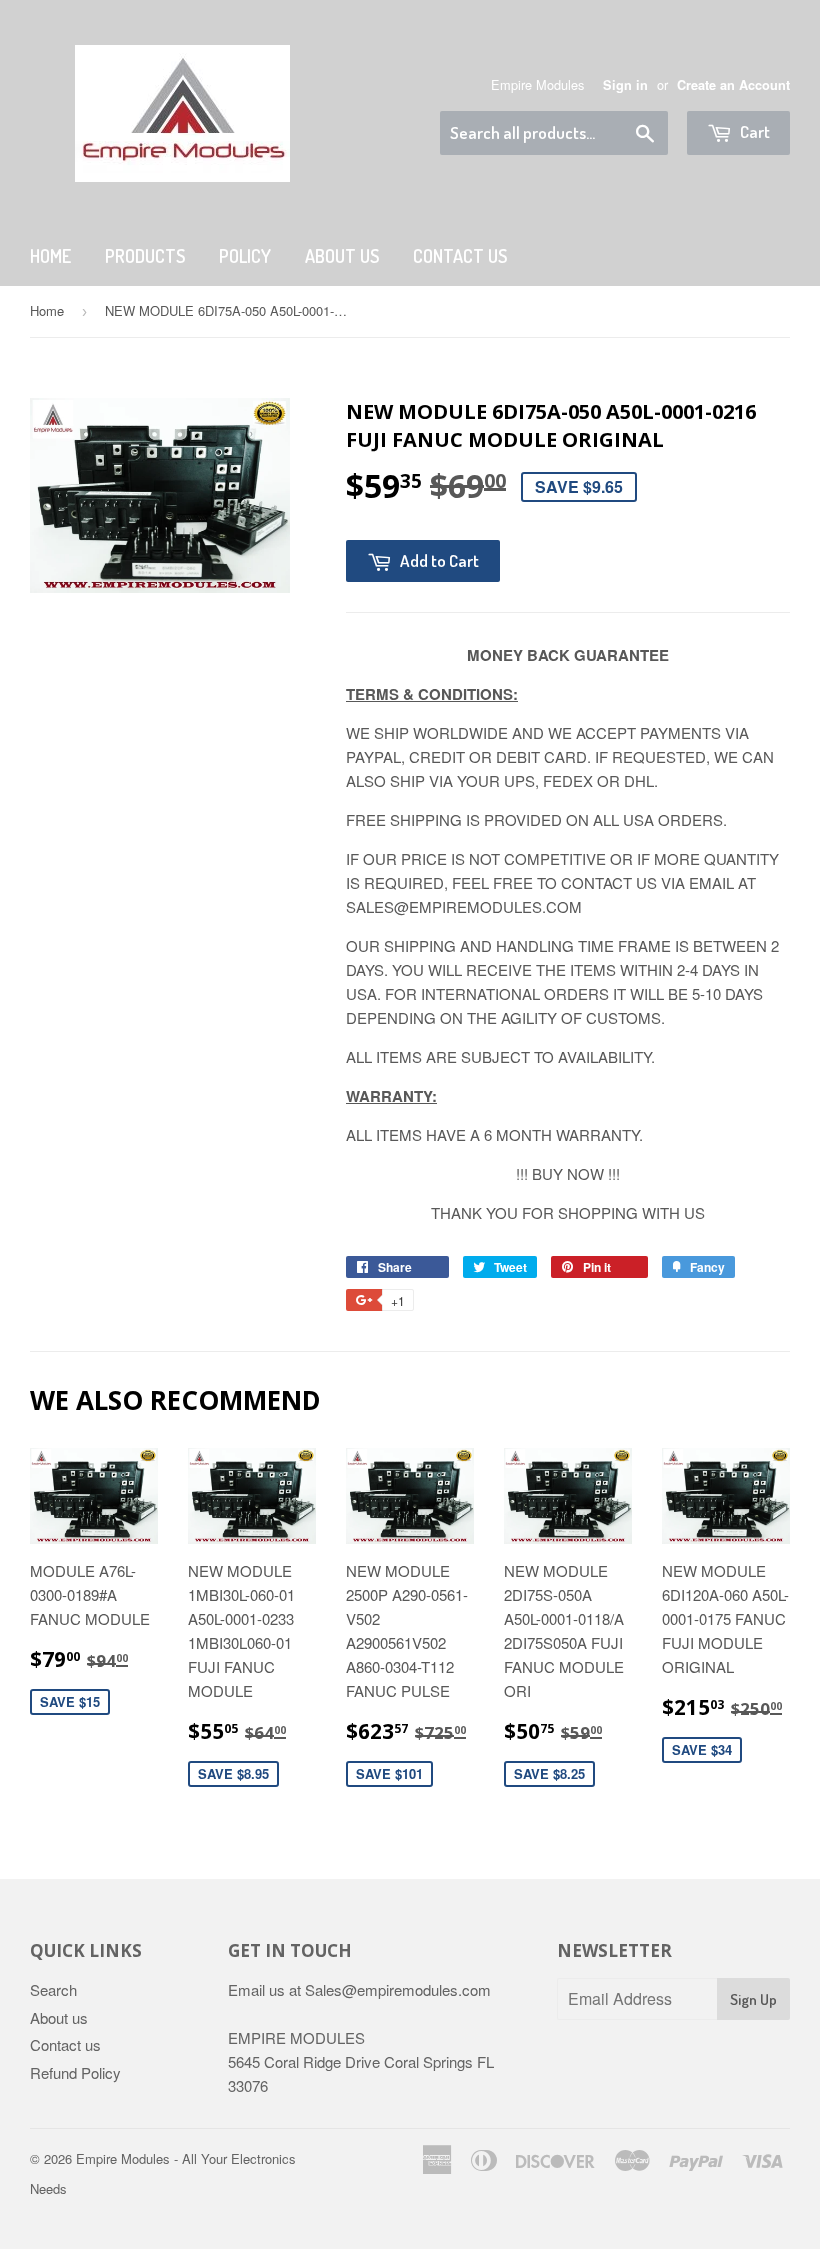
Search (53, 1989)
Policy (245, 256)
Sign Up (753, 1999)
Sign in (625, 85)
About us (342, 256)
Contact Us (460, 256)
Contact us (65, 2044)
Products (145, 256)
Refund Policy (75, 2072)
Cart (753, 131)
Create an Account (733, 85)
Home (50, 256)
